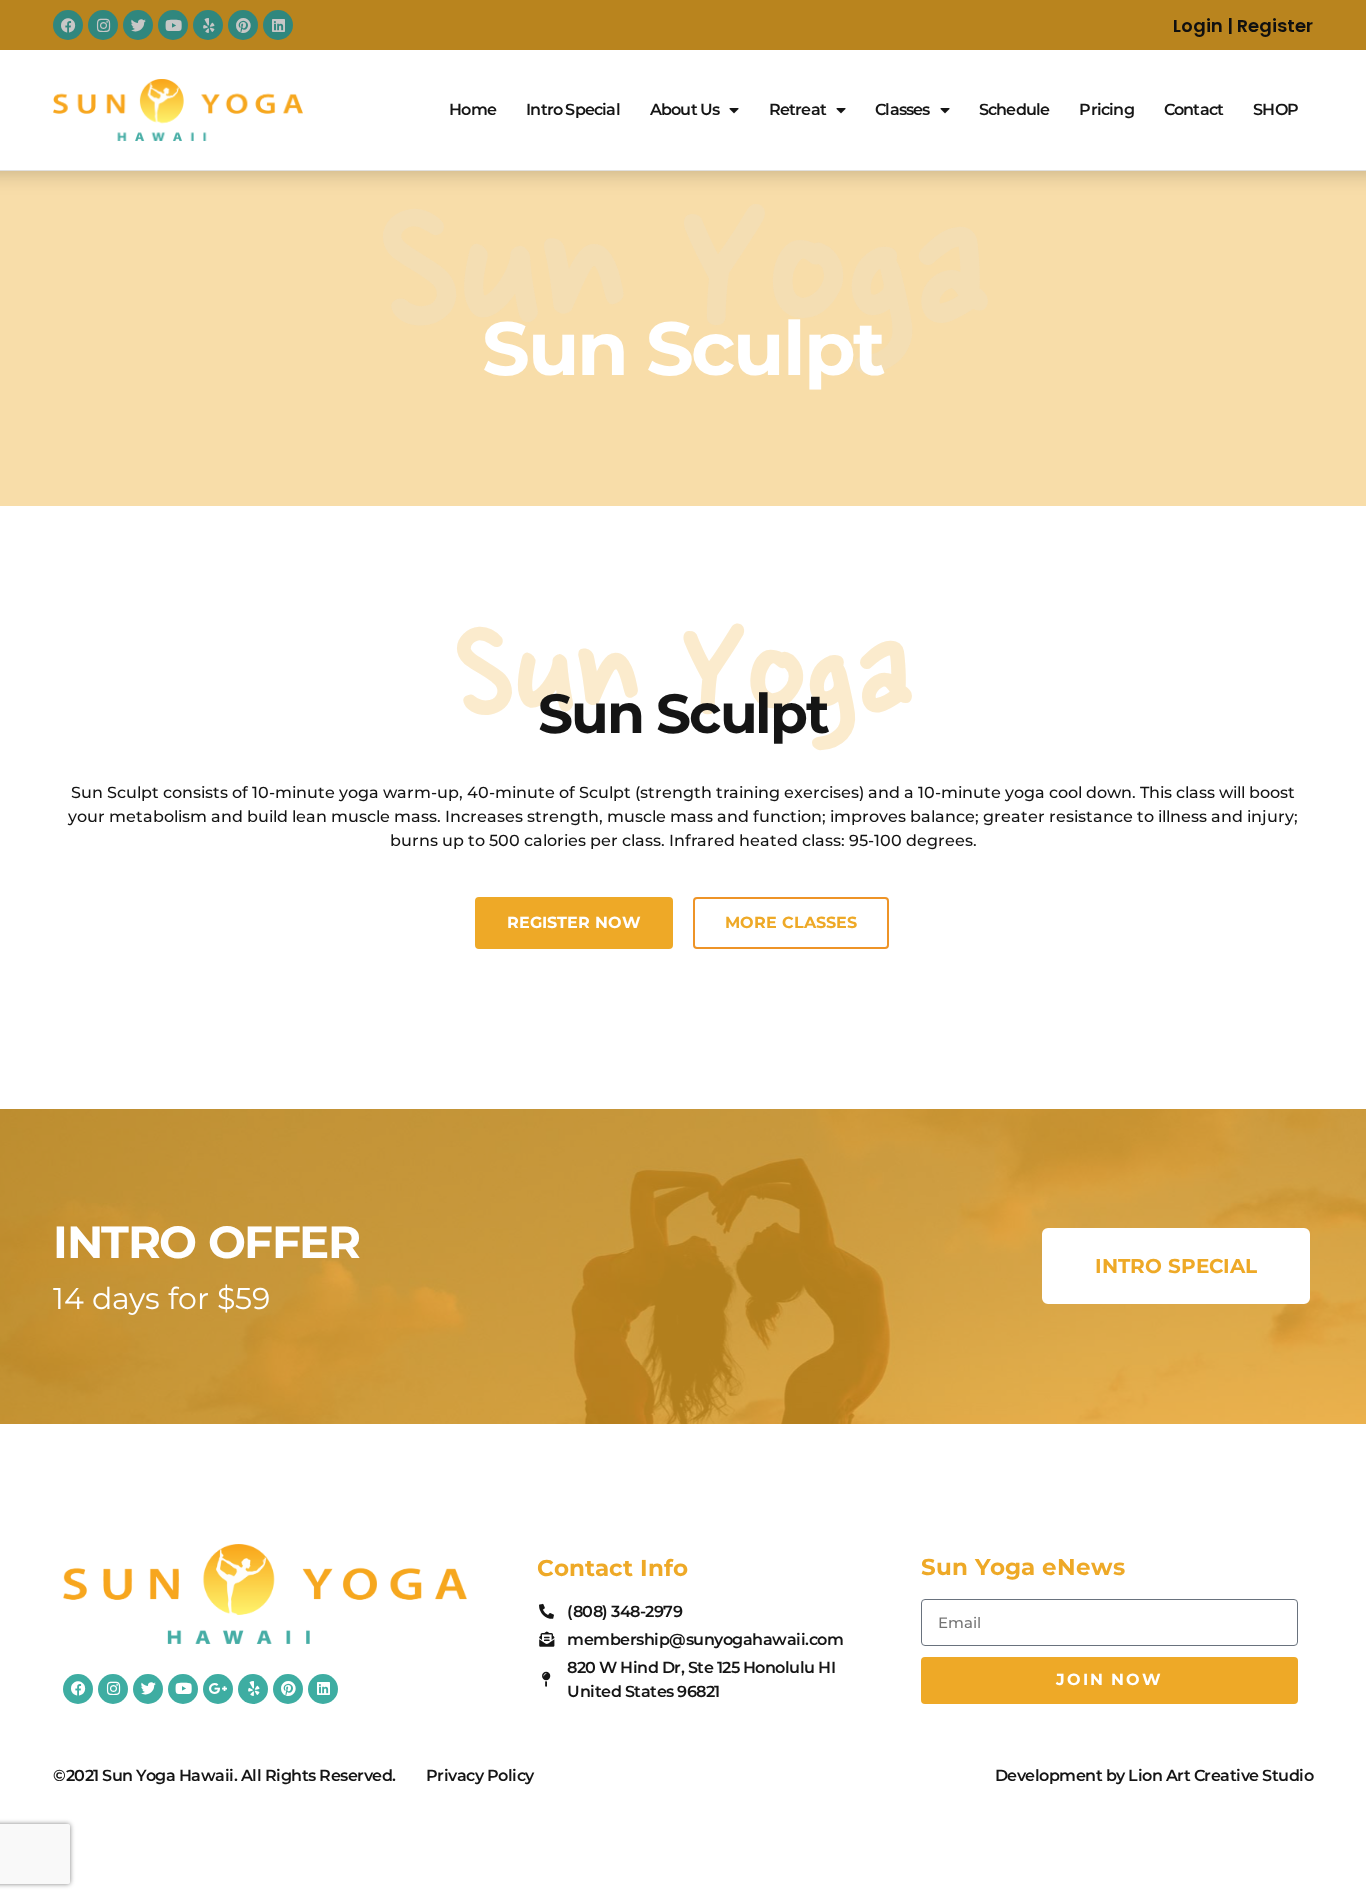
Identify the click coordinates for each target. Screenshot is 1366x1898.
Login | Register (1243, 25)
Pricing (1106, 109)
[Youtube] (173, 25)
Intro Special (573, 109)
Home (472, 109)
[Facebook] (68, 25)
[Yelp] (208, 25)
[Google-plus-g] (218, 1689)
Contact (1193, 109)
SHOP (1275, 109)
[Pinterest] (243, 25)
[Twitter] (138, 25)
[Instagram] (103, 25)
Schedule (1014, 109)
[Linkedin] (278, 25)
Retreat (797, 109)
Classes (902, 109)
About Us (685, 109)
